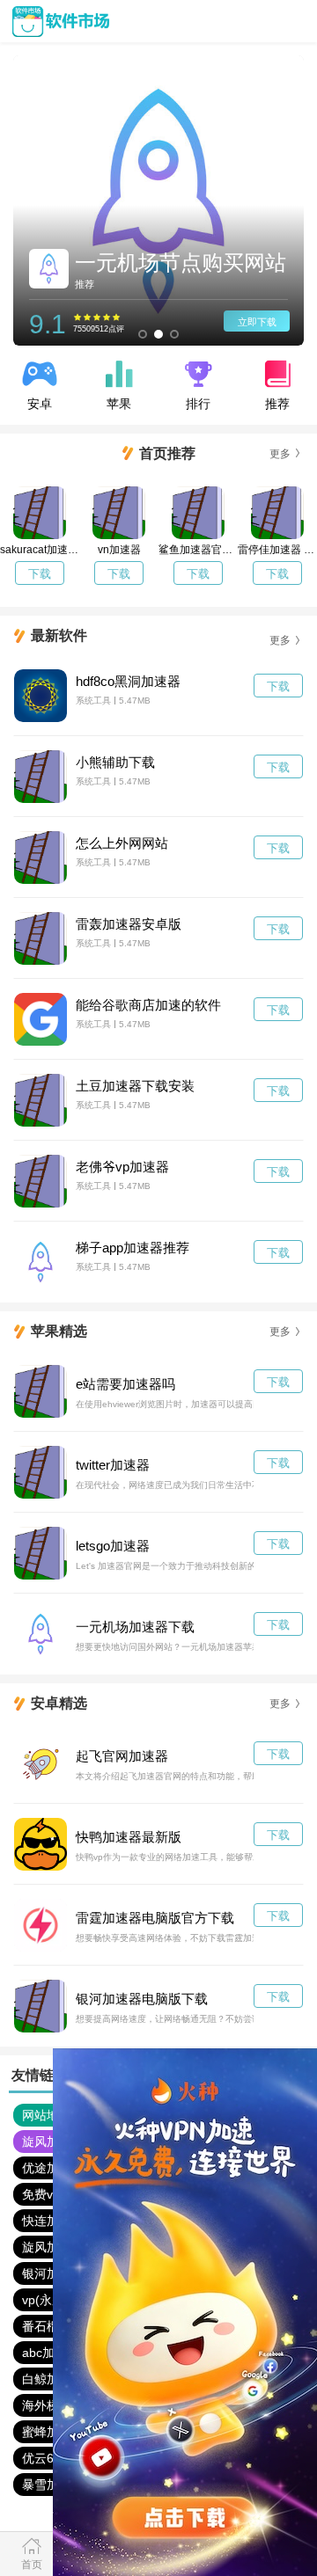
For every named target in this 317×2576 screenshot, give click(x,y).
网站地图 (47, 2115)
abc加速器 (51, 2353)
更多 (280, 454)
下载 (40, 574)
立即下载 (257, 322)
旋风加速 (47, 2142)
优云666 (45, 2458)
